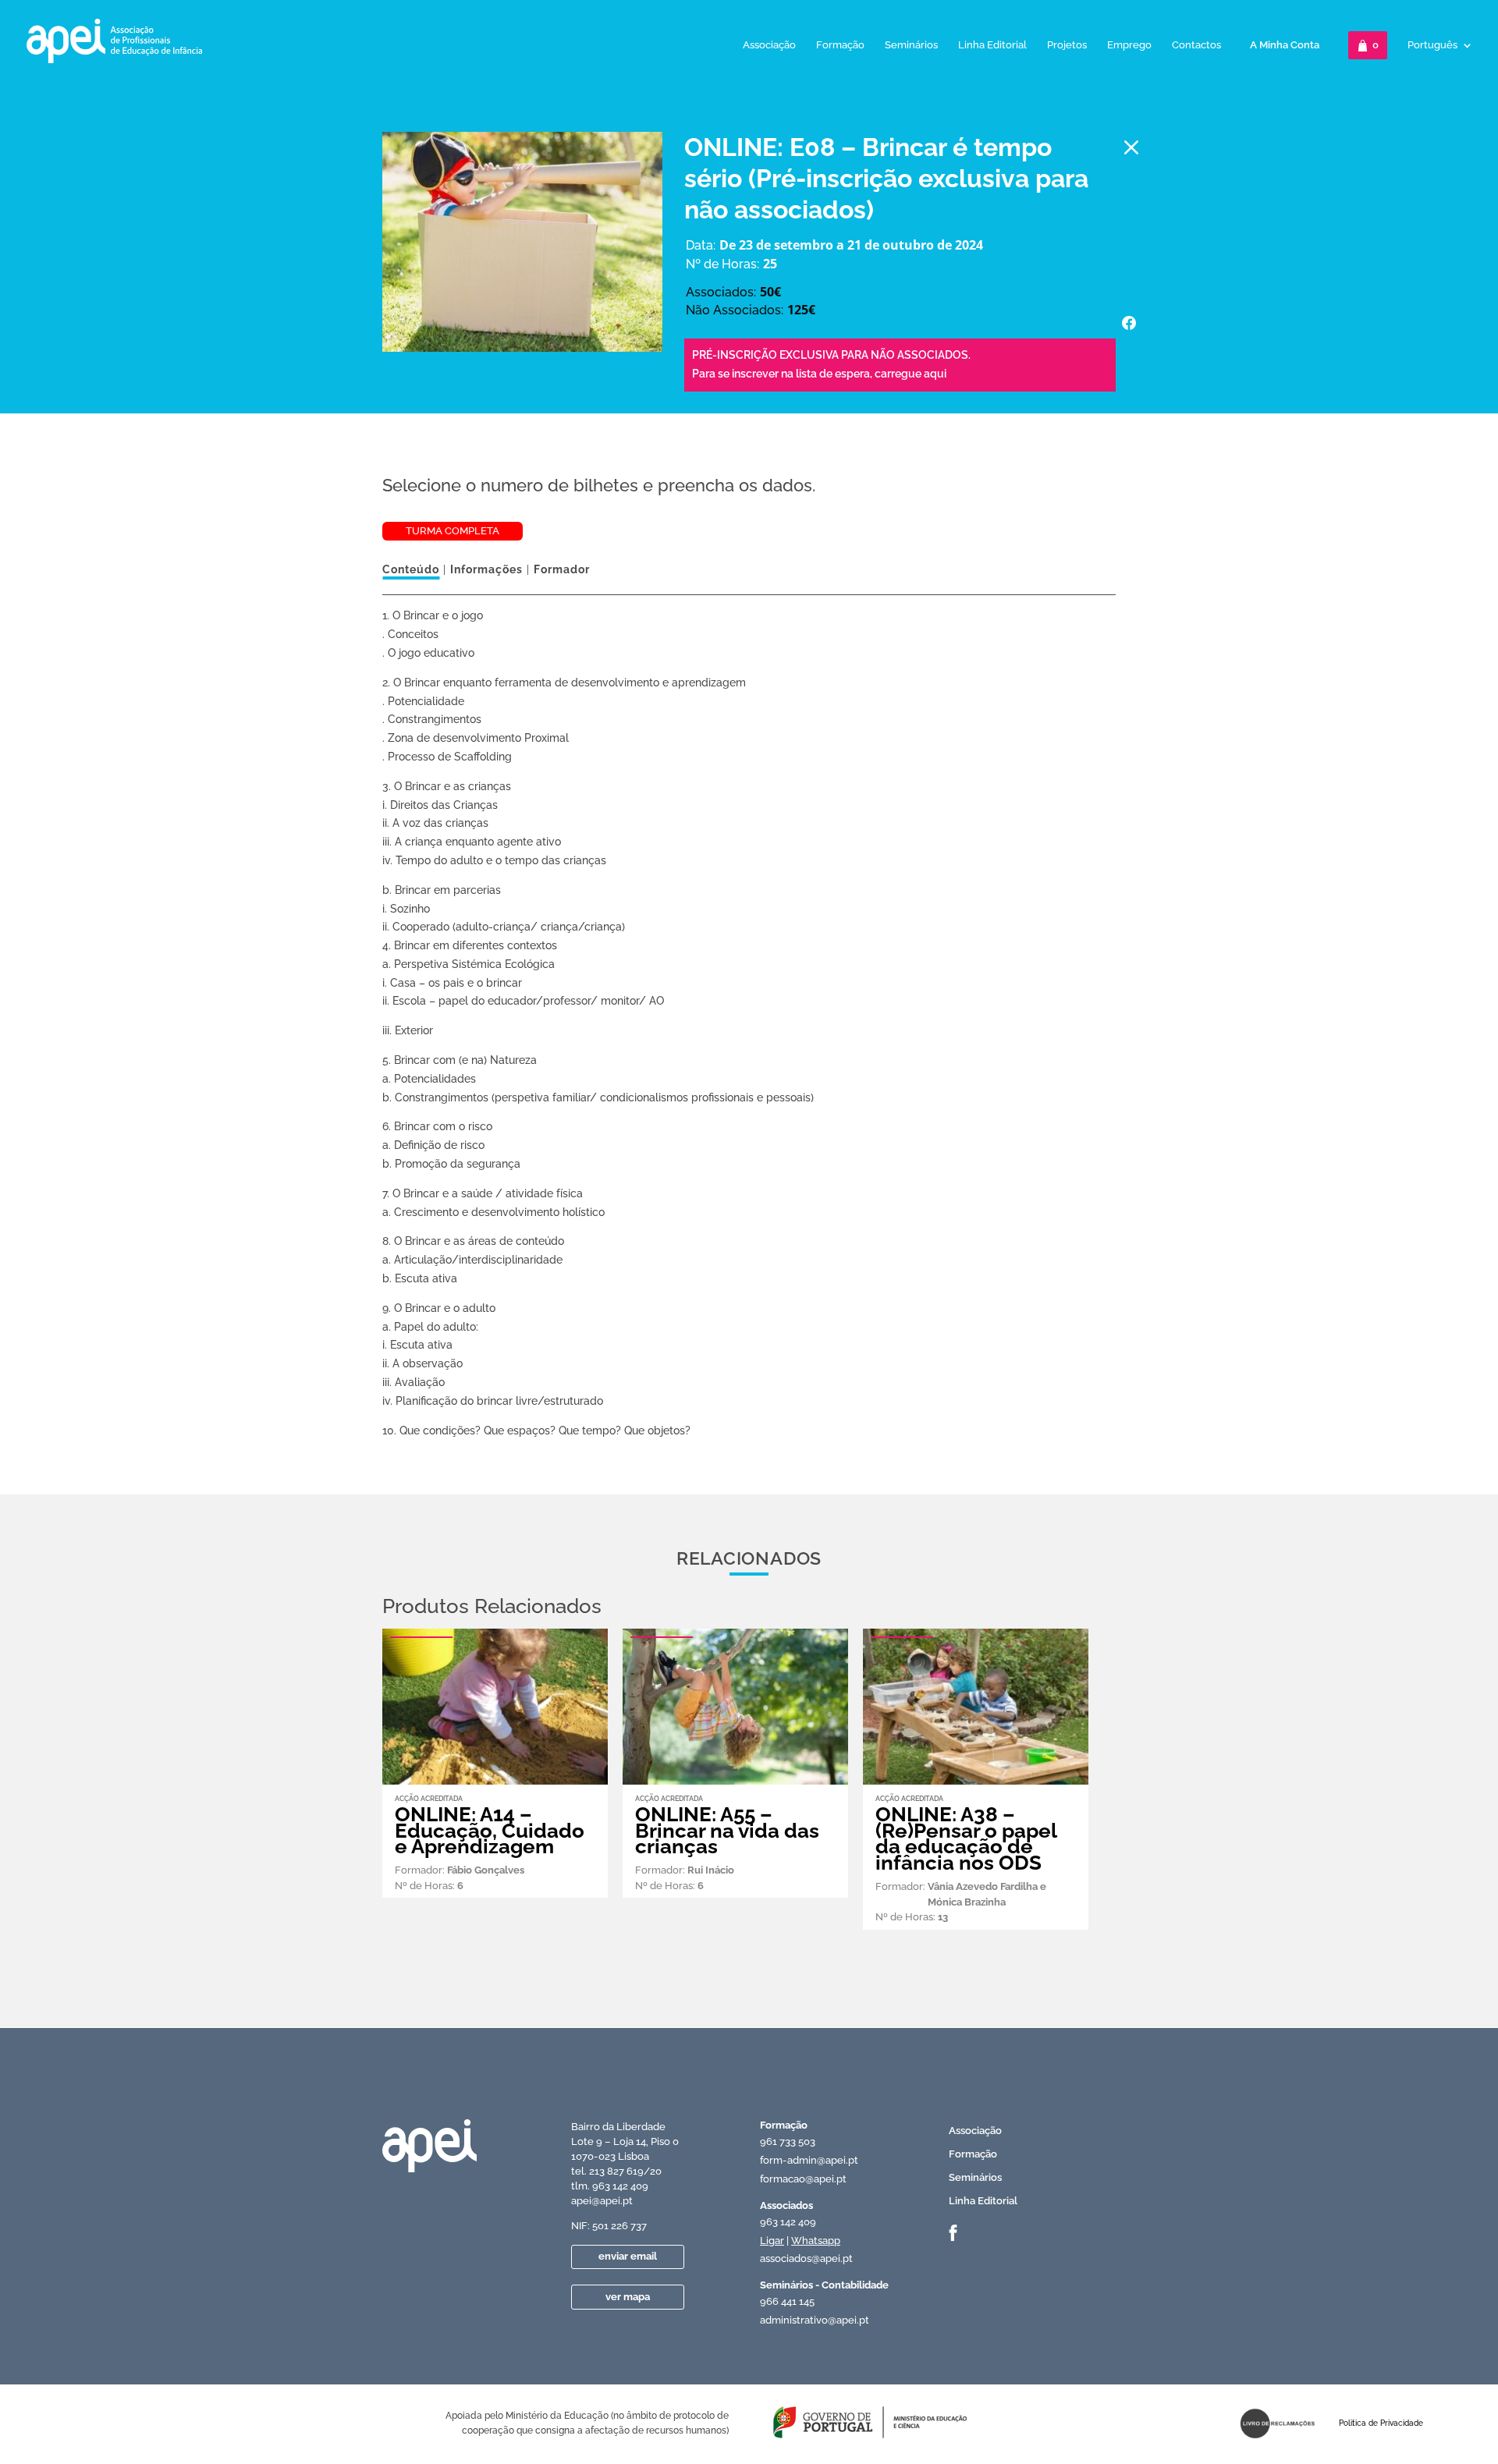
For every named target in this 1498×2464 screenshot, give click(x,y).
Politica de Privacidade (1381, 2423)
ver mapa (628, 2297)
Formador (562, 569)
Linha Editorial (992, 45)
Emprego (1129, 45)
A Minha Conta (1285, 45)
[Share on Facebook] (1129, 323)
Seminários (911, 45)
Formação (840, 45)
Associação (769, 45)
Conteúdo (411, 569)
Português (1432, 45)
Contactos (1196, 45)
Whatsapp (816, 2241)
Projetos (1067, 45)
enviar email (628, 2256)
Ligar (772, 2241)
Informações (486, 569)
